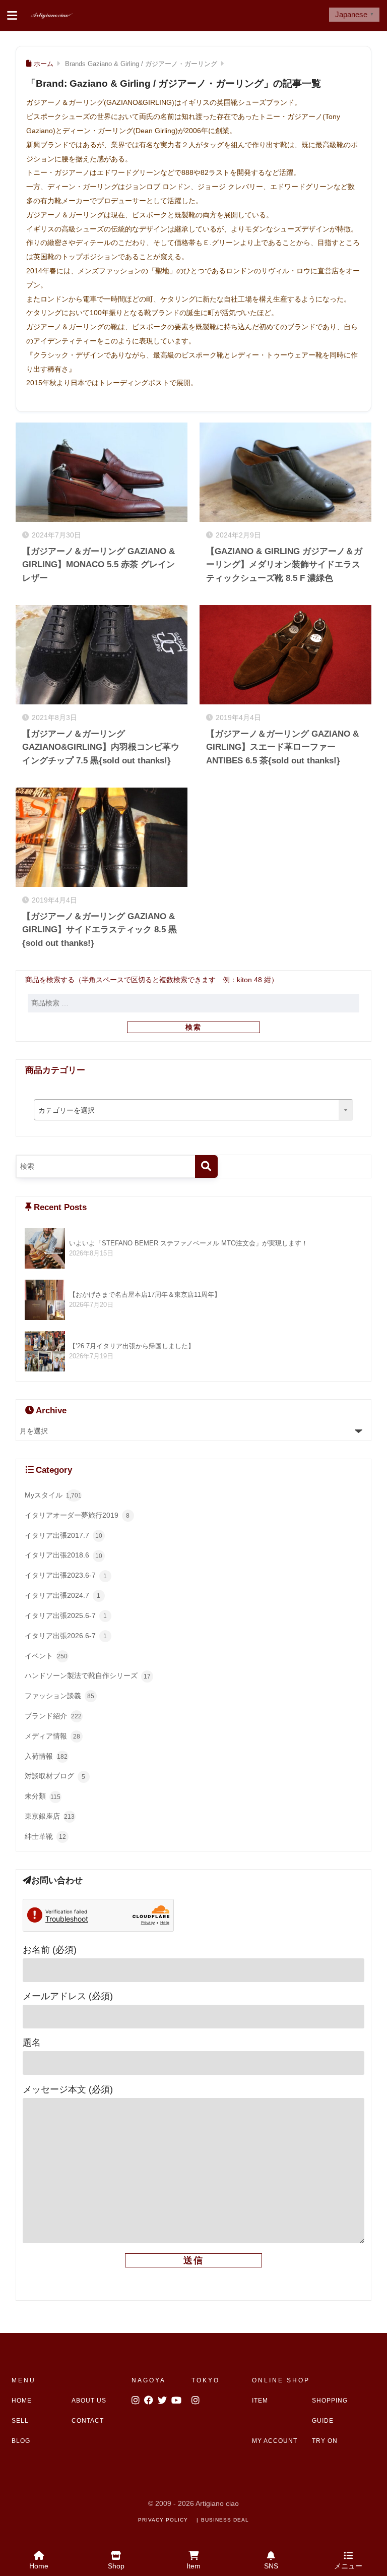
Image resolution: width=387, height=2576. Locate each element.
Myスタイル (53, 1495)
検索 (193, 1027)
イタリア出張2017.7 (63, 1535)
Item (193, 2566)
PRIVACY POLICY (163, 2520)
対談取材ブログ (55, 1776)
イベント (46, 1656)
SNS (271, 2566)
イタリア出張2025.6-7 (66, 1615)
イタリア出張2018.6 (63, 1555)
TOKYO (206, 2380)
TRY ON (325, 2441)
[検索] (206, 1166)
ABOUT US (89, 2401)
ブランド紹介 (53, 1716)
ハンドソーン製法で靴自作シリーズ (88, 1675)
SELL (20, 2421)
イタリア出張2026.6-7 (66, 1636)
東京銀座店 (50, 1816)
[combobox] (193, 1110)
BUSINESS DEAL (225, 2520)
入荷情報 (46, 1756)
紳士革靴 (45, 1836)
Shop (116, 2566)
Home (39, 2566)
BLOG (21, 2441)
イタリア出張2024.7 (63, 1595)
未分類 (43, 1796)
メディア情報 (52, 1736)
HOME (22, 2401)
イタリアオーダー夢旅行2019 (77, 1515)
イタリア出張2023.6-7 (66, 1575)
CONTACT (88, 2421)
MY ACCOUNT (275, 2441)
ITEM (260, 2401)
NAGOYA (149, 2380)
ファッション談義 (59, 1696)
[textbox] (193, 1110)
